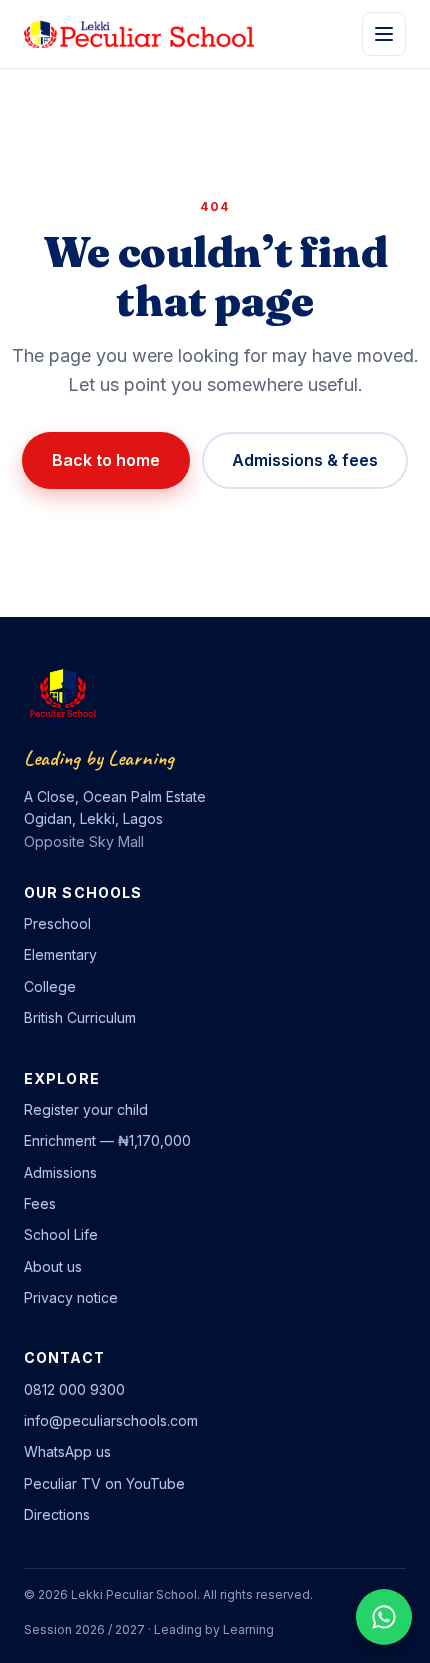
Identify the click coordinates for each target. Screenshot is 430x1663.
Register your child (86, 1109)
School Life (61, 1234)
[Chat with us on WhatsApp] (384, 1617)
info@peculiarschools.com (111, 1420)
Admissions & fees (305, 460)
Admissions (60, 1172)
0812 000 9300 (74, 1389)
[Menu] (384, 34)
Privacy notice (71, 1297)
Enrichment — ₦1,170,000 (107, 1140)
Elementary (60, 954)
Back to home (106, 460)
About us (53, 1266)
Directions (57, 1514)
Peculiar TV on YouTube (104, 1483)
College (50, 986)
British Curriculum (80, 1017)
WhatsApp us (67, 1451)
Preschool (57, 923)
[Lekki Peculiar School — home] (139, 34)
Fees (40, 1203)
